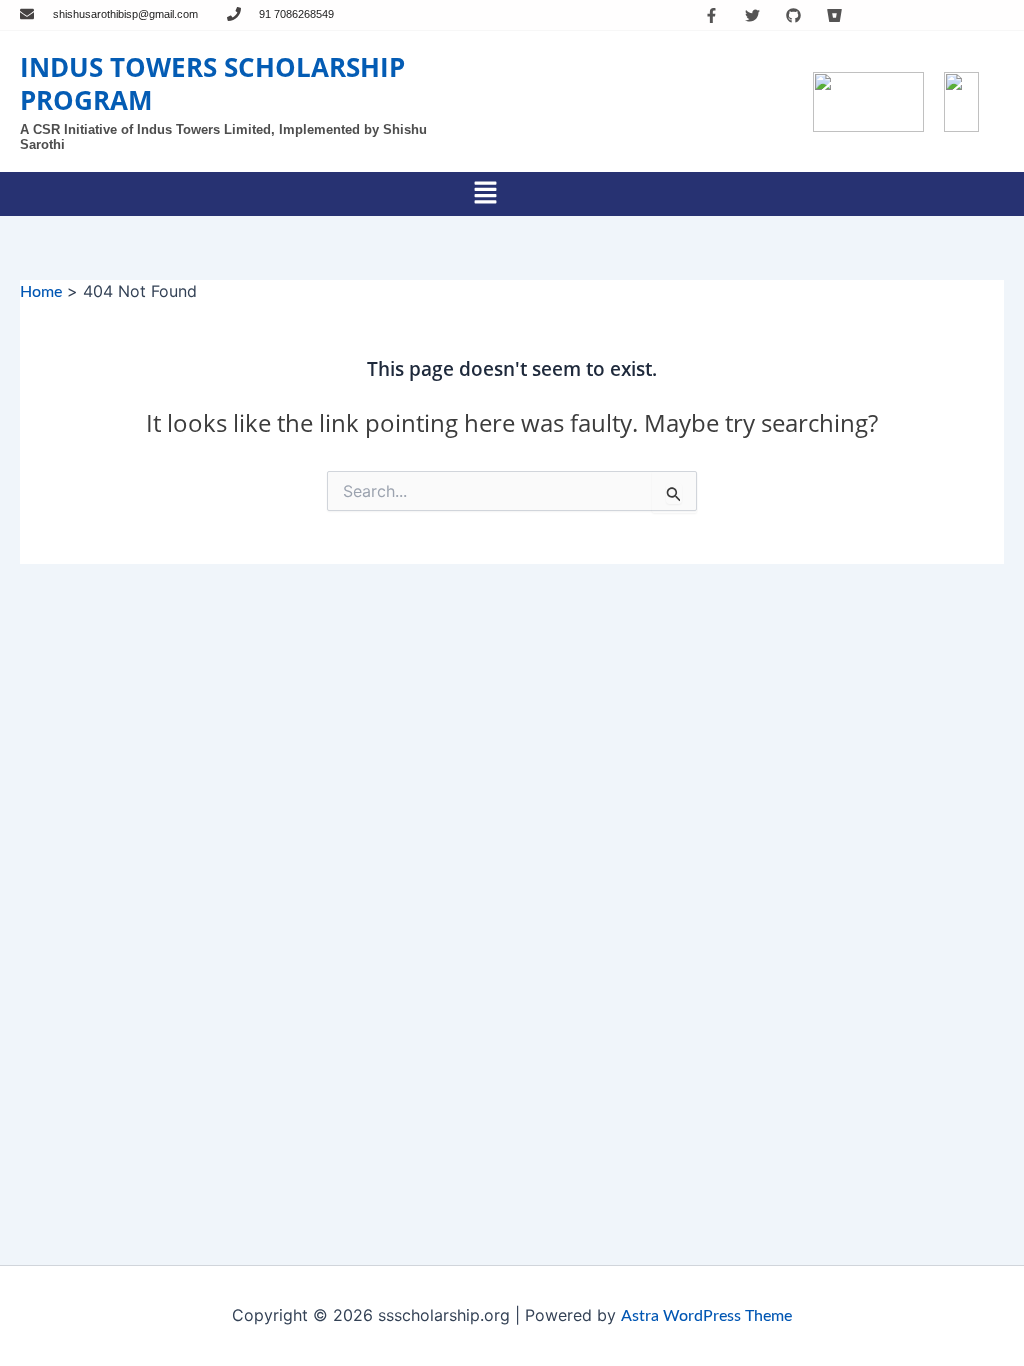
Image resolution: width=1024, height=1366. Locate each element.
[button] (485, 193)
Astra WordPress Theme (706, 1316)
